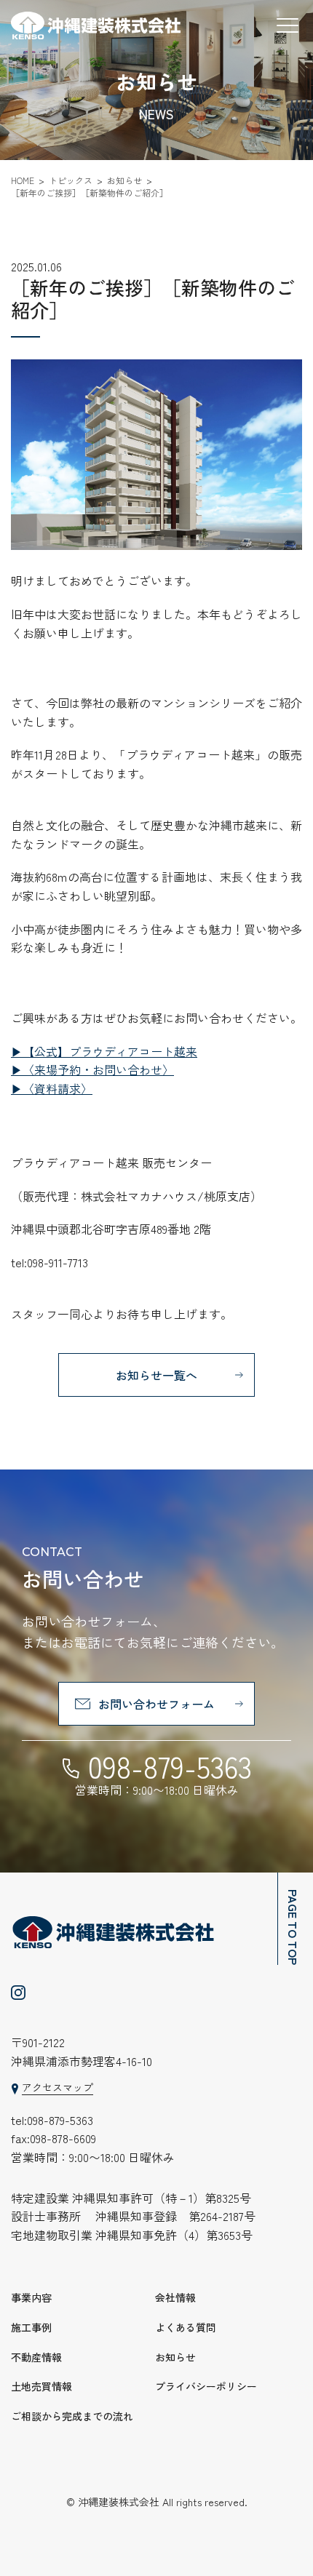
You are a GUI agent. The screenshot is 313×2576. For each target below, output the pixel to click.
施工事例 (31, 2327)
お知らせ (175, 2357)
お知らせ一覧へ (156, 1375)
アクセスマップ (58, 2087)
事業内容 (31, 2297)
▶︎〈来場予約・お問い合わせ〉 (92, 1069)
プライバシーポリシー (206, 2386)
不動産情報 (36, 2357)
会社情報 (175, 2297)
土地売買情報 (41, 2386)
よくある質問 (186, 2327)
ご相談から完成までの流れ (72, 2416)
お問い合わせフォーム (156, 1704)
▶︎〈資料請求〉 (52, 1088)
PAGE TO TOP (293, 1927)
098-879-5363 (170, 1766)
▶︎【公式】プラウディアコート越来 (104, 1051)
